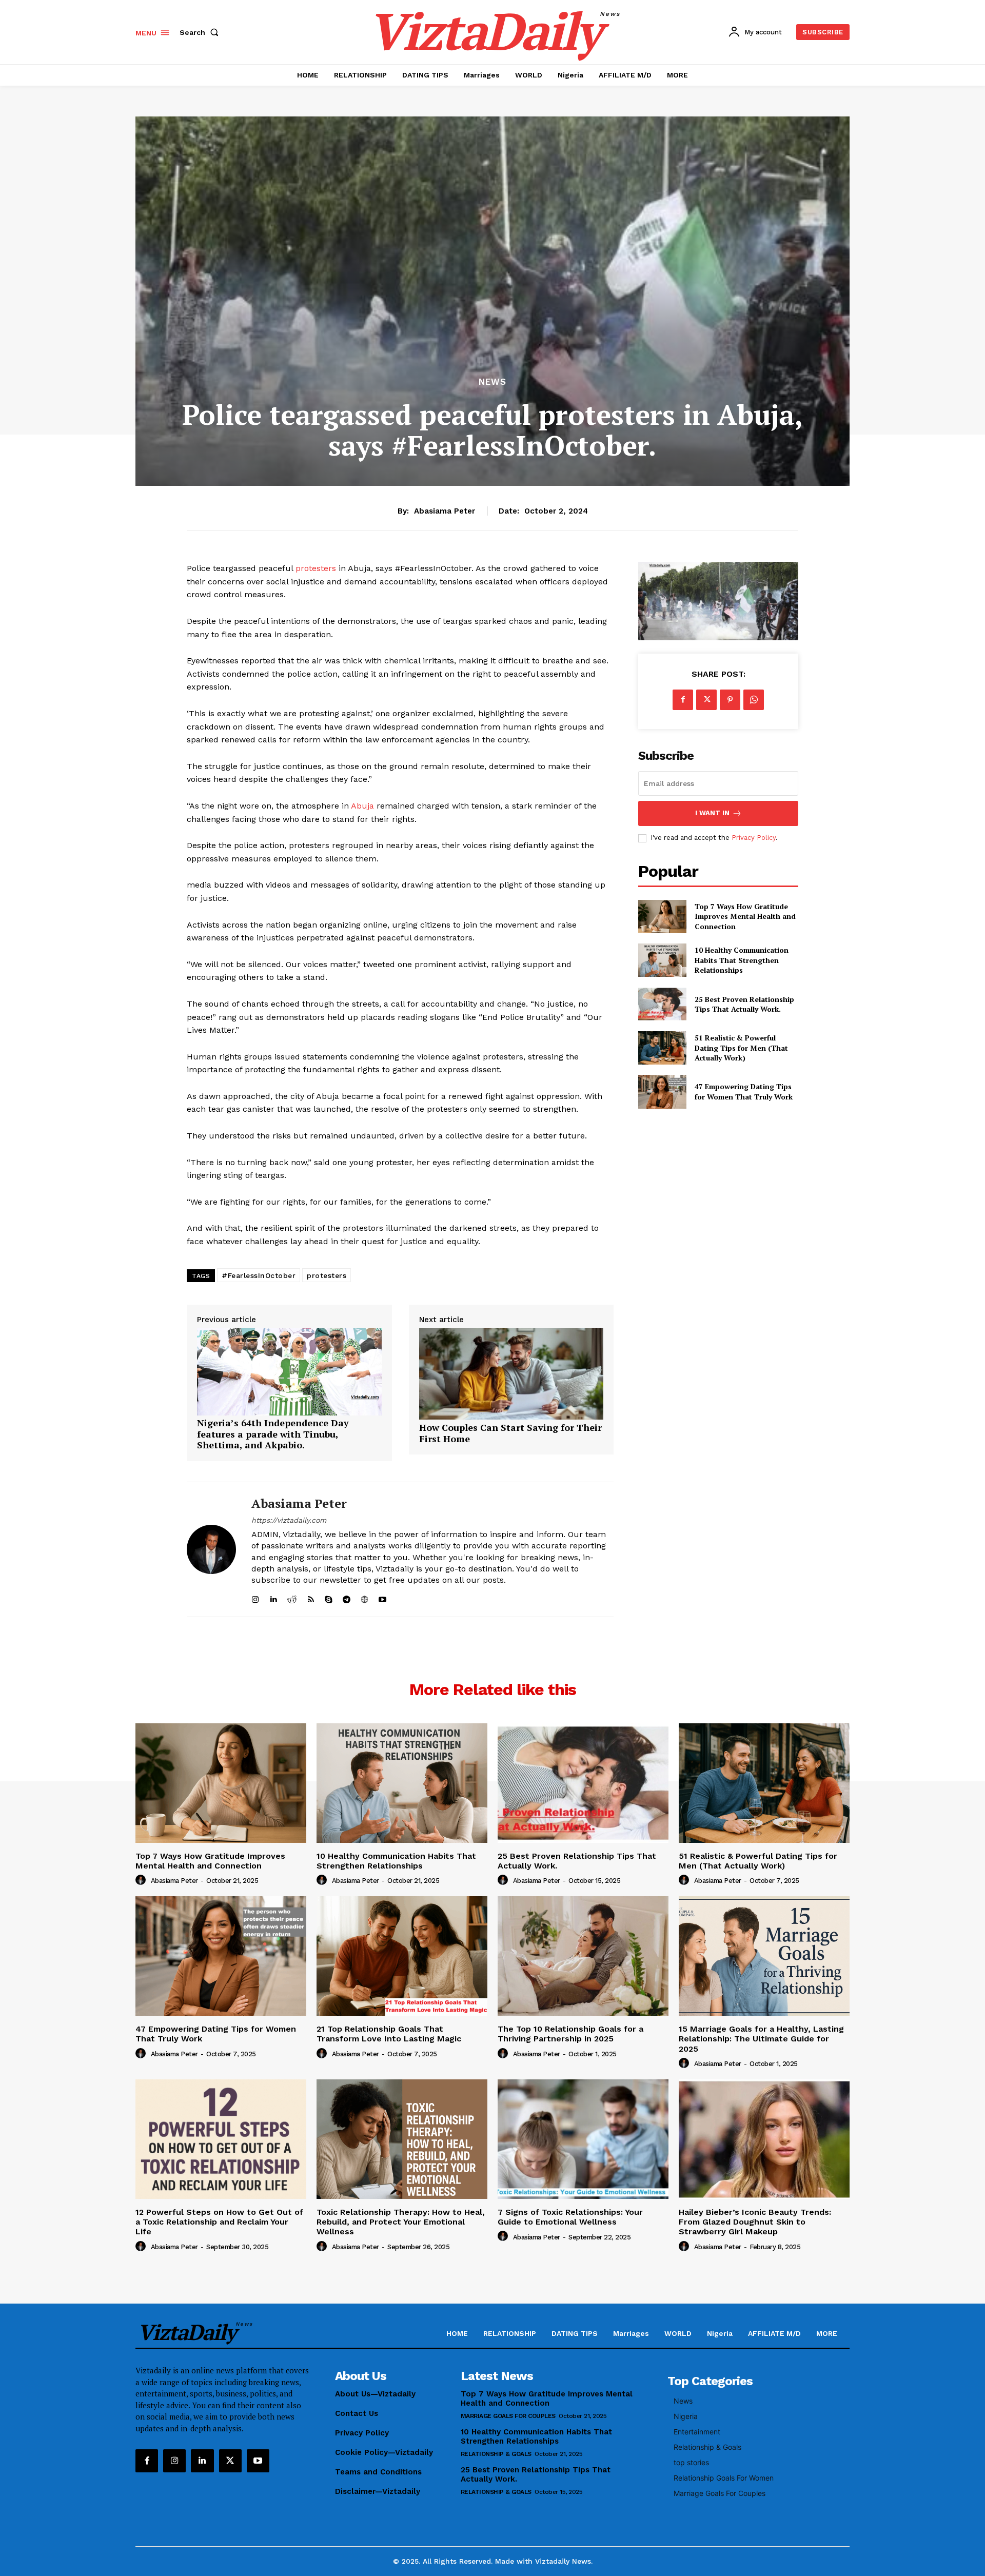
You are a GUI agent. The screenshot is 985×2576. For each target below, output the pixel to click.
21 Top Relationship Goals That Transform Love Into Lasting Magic (389, 2034)
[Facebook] (683, 700)
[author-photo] (142, 1880)
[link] (289, 1412)
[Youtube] (258, 2461)
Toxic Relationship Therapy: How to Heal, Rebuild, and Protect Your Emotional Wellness (401, 2222)
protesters (317, 568)
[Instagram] (174, 2461)
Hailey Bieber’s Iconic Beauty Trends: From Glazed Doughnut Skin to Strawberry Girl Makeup (755, 2222)
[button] (201, 32)
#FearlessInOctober (259, 1275)
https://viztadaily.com (289, 1520)
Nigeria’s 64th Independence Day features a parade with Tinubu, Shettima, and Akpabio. (273, 1434)
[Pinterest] (730, 700)
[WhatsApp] (754, 700)
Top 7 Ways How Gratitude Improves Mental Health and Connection (745, 916)
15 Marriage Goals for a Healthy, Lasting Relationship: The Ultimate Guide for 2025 (761, 2039)
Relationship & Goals (496, 2454)
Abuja (364, 806)
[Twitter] (706, 700)
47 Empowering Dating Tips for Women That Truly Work (744, 1092)
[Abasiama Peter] (211, 1549)
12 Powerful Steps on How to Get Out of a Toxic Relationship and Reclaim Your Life (219, 2222)
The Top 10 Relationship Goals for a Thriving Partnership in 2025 (570, 2034)
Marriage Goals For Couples (508, 2416)
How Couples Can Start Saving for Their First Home (510, 1433)
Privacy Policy (754, 838)
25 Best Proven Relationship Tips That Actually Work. (744, 1004)
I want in (712, 813)
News (493, 382)
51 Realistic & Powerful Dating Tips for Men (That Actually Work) (741, 1048)
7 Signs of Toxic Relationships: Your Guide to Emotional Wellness (570, 2217)
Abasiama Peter (445, 511)
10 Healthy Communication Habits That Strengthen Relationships (742, 960)
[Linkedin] (202, 2461)
